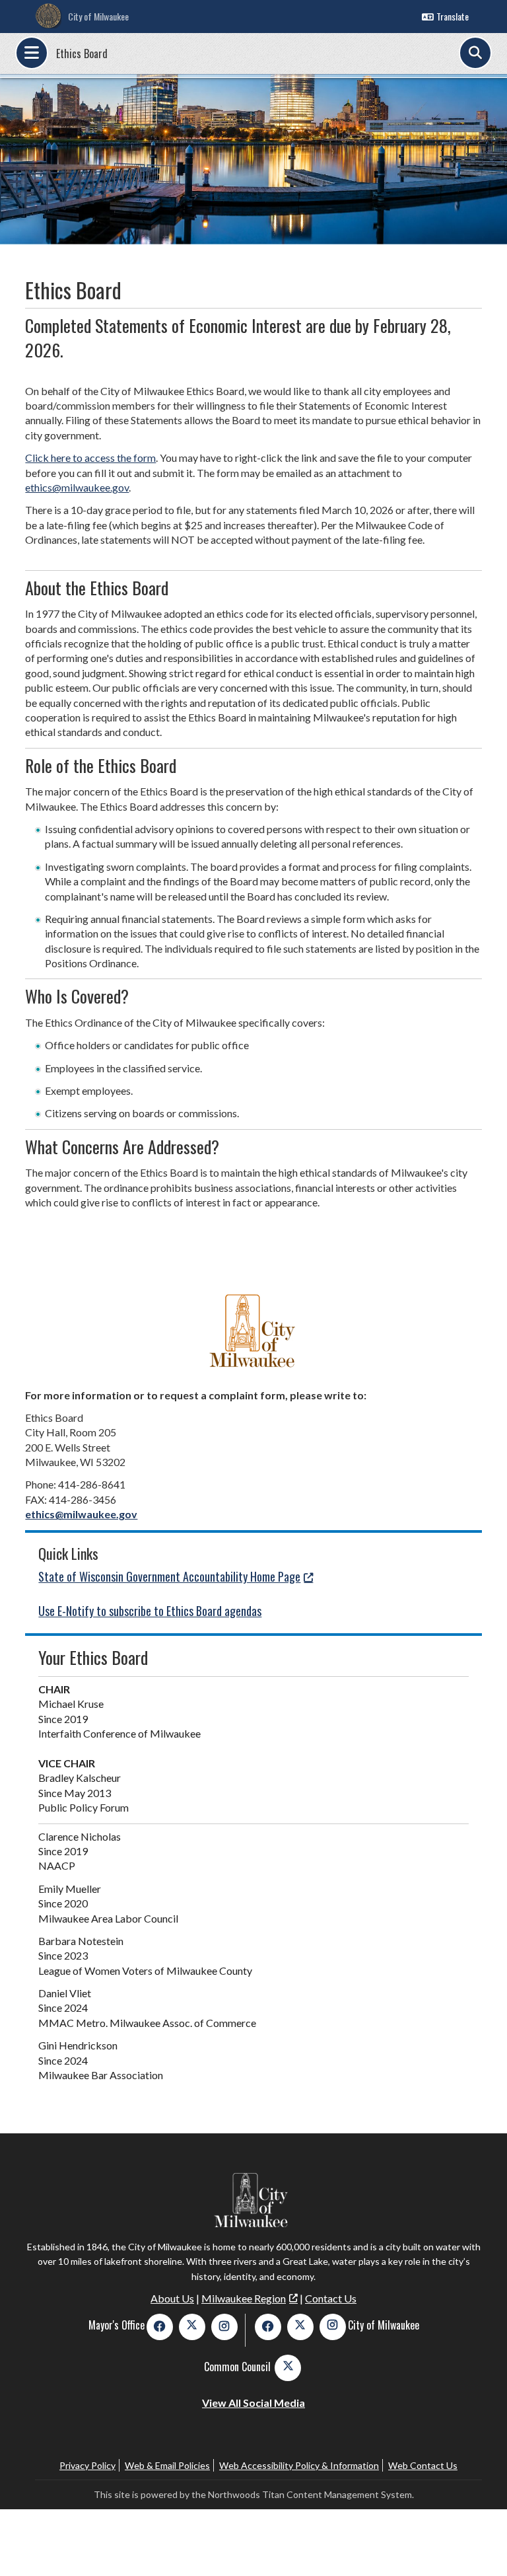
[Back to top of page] (479, 2545)
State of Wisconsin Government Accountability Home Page (169, 1576)
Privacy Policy (87, 2465)
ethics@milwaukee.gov (77, 487)
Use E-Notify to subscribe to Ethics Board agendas (150, 1611)
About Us (172, 2298)
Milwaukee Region (244, 2298)
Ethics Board (82, 54)
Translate (453, 16)
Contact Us (331, 2298)
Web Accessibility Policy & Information (299, 2465)
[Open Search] (475, 53)
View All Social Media (253, 2403)
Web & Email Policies (167, 2465)
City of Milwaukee (98, 16)
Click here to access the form (90, 458)
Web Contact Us (423, 2465)
